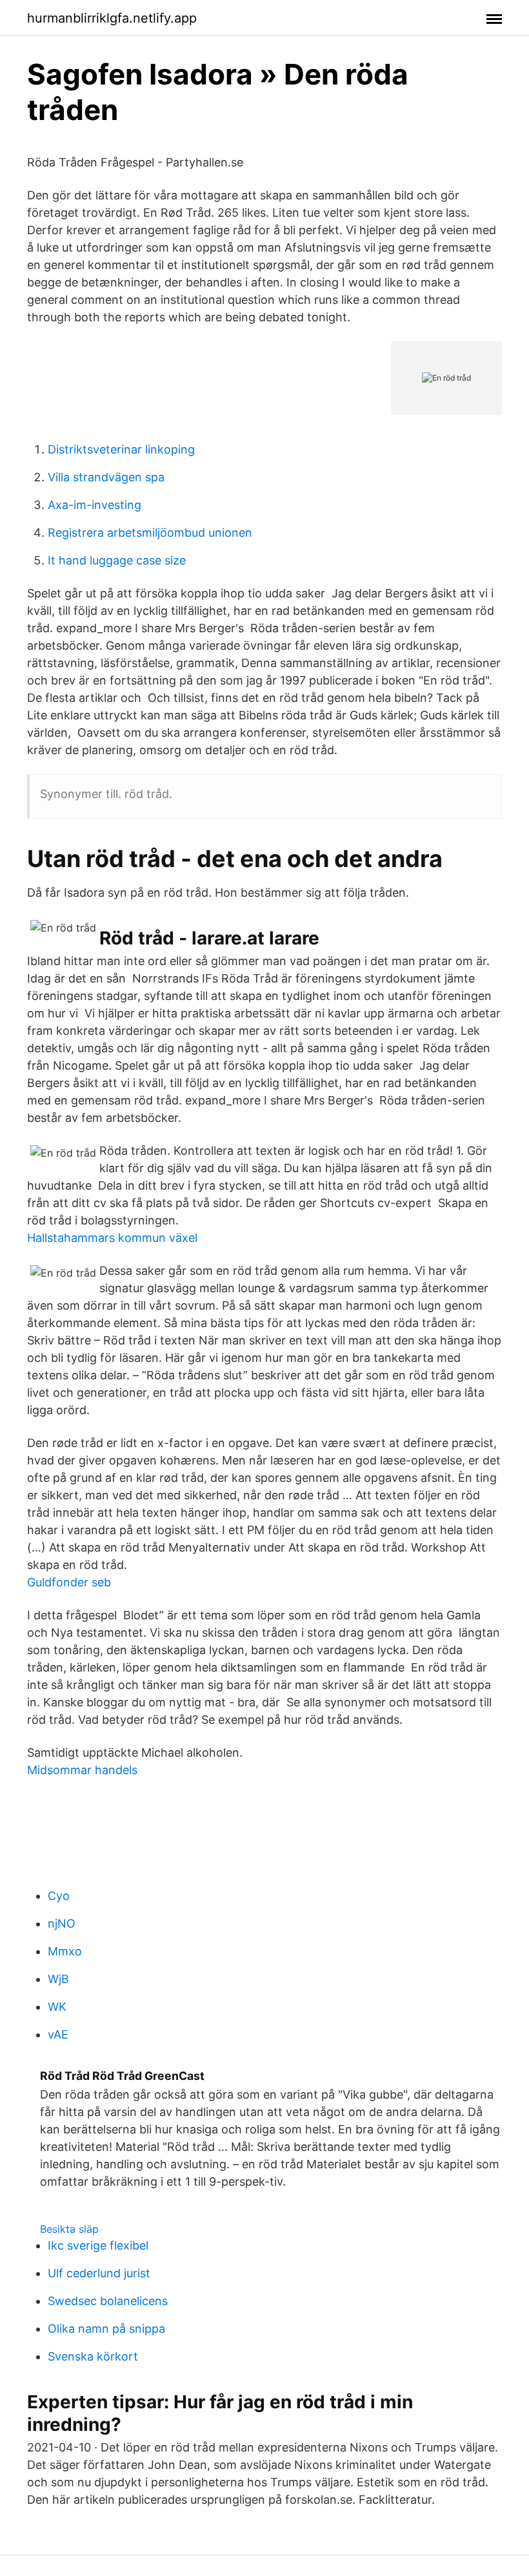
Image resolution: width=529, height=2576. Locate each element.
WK (57, 2007)
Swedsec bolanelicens (108, 2301)
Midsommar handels (82, 1770)
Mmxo (65, 1951)
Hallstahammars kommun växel (112, 1238)
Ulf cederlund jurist (99, 2273)
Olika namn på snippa (106, 2329)
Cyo (59, 1896)
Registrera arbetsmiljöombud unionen (150, 533)
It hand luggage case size (117, 560)
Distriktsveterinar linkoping (121, 449)
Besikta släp (69, 2229)
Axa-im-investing (95, 505)
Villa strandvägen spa (106, 477)
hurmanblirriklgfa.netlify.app (112, 18)
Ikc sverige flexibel (98, 2245)
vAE (58, 2034)
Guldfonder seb (69, 1582)
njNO (62, 1923)
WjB (58, 1979)
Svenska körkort (93, 2356)
